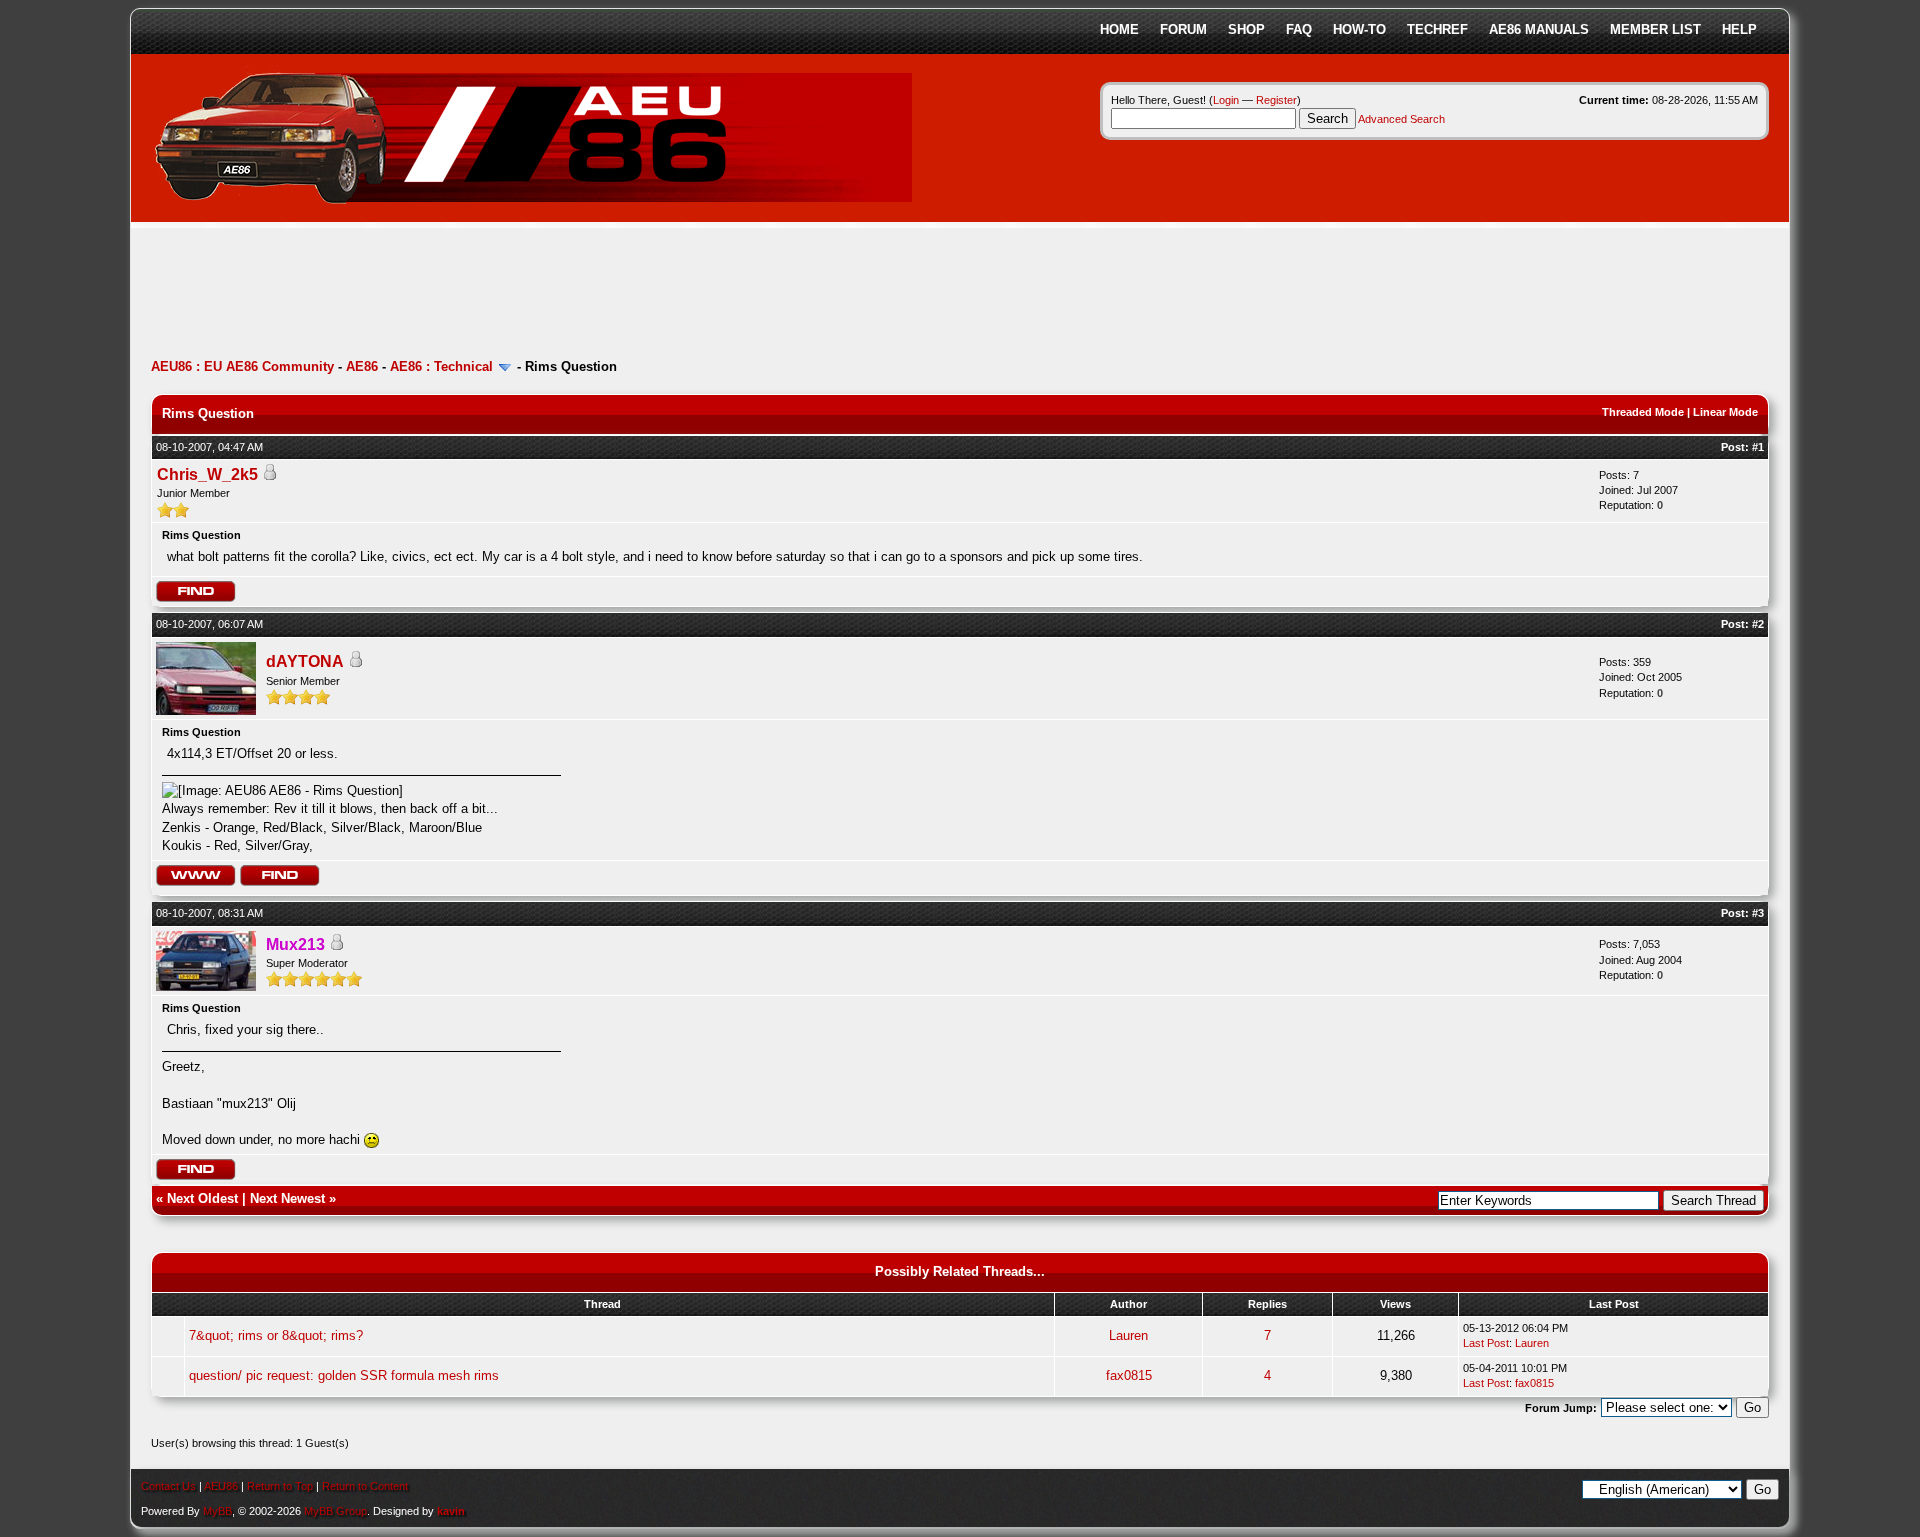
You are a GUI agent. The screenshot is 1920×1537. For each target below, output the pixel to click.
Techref (1437, 29)
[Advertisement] (515, 295)
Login (1226, 100)
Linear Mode (1725, 412)
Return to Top (280, 1486)
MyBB (217, 1511)
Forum (1183, 29)
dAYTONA (305, 661)
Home (1119, 29)
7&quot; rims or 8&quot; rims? (276, 1335)
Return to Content (365, 1486)
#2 (1758, 624)
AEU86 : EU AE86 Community (242, 366)
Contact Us (168, 1486)
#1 (1758, 447)
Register (1276, 100)
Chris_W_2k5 (207, 474)
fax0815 (1129, 1375)
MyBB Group (335, 1511)
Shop (1246, 29)
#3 (1758, 913)
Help (1739, 29)
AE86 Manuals (1539, 29)
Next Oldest (202, 1198)
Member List (1655, 29)
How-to (1359, 29)
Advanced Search (1401, 119)
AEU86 (221, 1486)
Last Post (1486, 1343)
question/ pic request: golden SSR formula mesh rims (344, 1375)
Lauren (1128, 1335)
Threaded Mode (1643, 412)
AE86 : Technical (441, 366)
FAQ (1299, 29)
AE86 (362, 366)
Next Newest (287, 1198)
